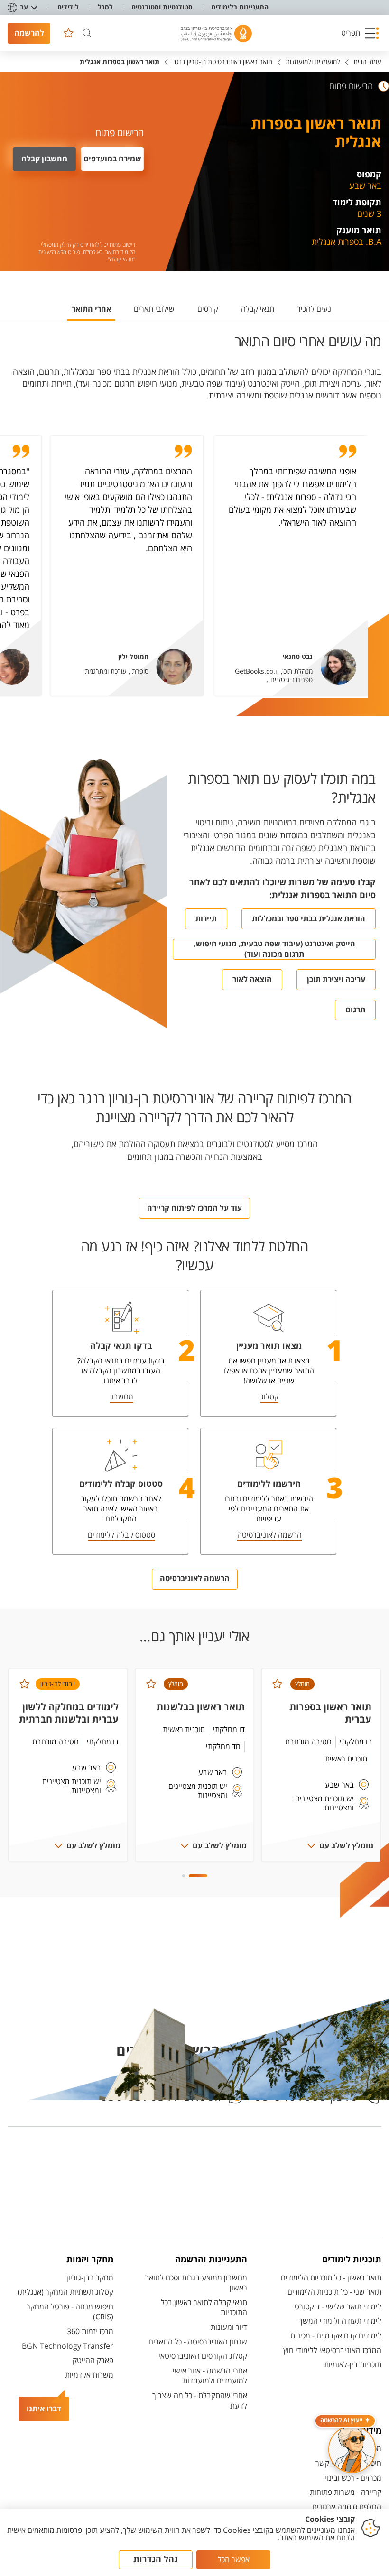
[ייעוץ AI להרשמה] (352, 2449)
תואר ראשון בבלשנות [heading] (201, 1707)
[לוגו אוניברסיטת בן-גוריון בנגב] (216, 33)
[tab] (314, 313)
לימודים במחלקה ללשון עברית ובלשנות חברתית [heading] (69, 1713)
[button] (360, 33)
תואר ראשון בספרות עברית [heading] (330, 1713)
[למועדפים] (68, 33)
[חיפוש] (87, 33)
